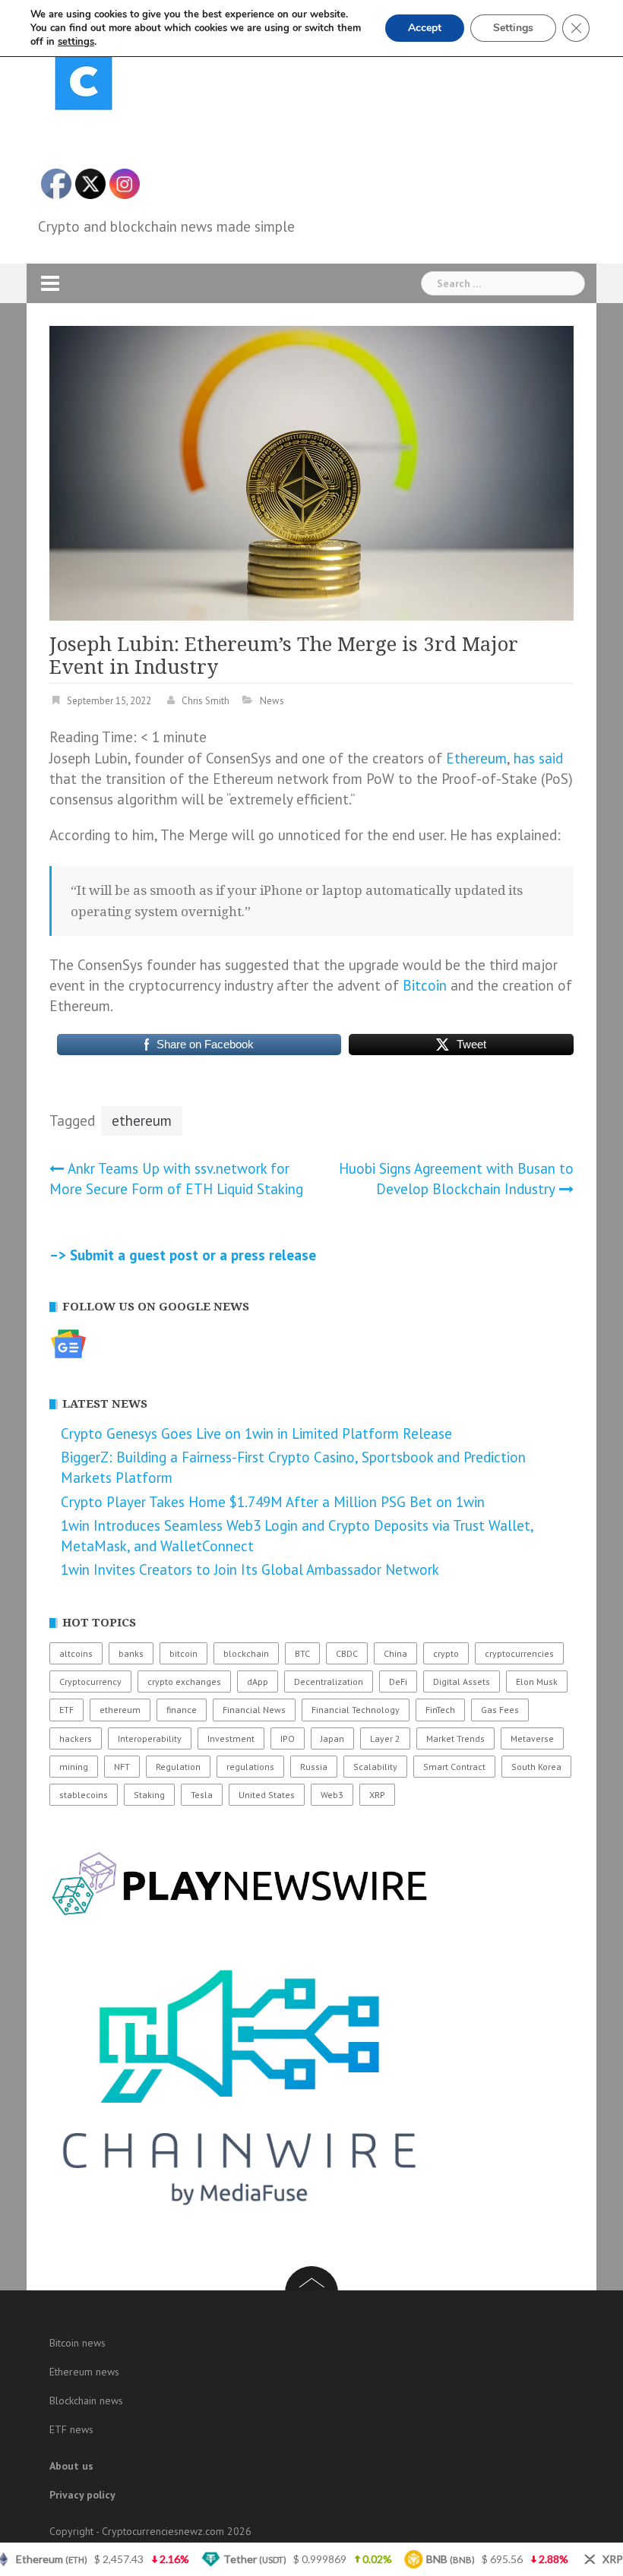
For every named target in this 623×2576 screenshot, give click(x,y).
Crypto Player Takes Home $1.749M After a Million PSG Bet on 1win (273, 1502)
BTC (302, 1653)
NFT (122, 1767)
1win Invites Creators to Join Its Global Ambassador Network (250, 1569)
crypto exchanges (184, 1682)
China (395, 1653)
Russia (314, 1767)
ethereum (142, 1120)
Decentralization (329, 1682)
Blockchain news (86, 2401)
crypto (446, 1653)
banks (131, 1653)
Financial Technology (356, 1710)
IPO (288, 1738)
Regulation (178, 1767)
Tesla (202, 1795)
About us (71, 2466)
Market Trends (455, 1738)
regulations (250, 1767)
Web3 (332, 1795)
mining (74, 1767)
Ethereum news (84, 2372)
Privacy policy (82, 2495)
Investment (231, 1738)
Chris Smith (206, 701)
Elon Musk (537, 1682)
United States (267, 1795)
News (272, 701)
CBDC (347, 1653)
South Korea (536, 1767)
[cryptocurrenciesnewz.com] (84, 84)
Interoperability (150, 1738)
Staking (149, 1795)
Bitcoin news (77, 2343)
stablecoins (84, 1795)
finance (182, 1710)
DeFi (398, 1682)
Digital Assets (462, 1682)
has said (538, 758)
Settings (513, 28)
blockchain (246, 1653)
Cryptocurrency (90, 1682)
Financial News (254, 1710)
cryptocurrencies (519, 1653)
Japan (332, 1738)
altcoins (76, 1653)
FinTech (440, 1710)
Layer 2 (385, 1738)
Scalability (375, 1767)
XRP (377, 1795)
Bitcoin (425, 985)
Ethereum (476, 758)
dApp (258, 1682)
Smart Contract (454, 1767)
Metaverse (532, 1738)
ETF (66, 1710)
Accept (425, 28)
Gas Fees (500, 1710)
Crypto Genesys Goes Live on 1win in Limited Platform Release (256, 1433)
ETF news (71, 2429)
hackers (76, 1738)
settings (76, 42)
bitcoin (183, 1653)
